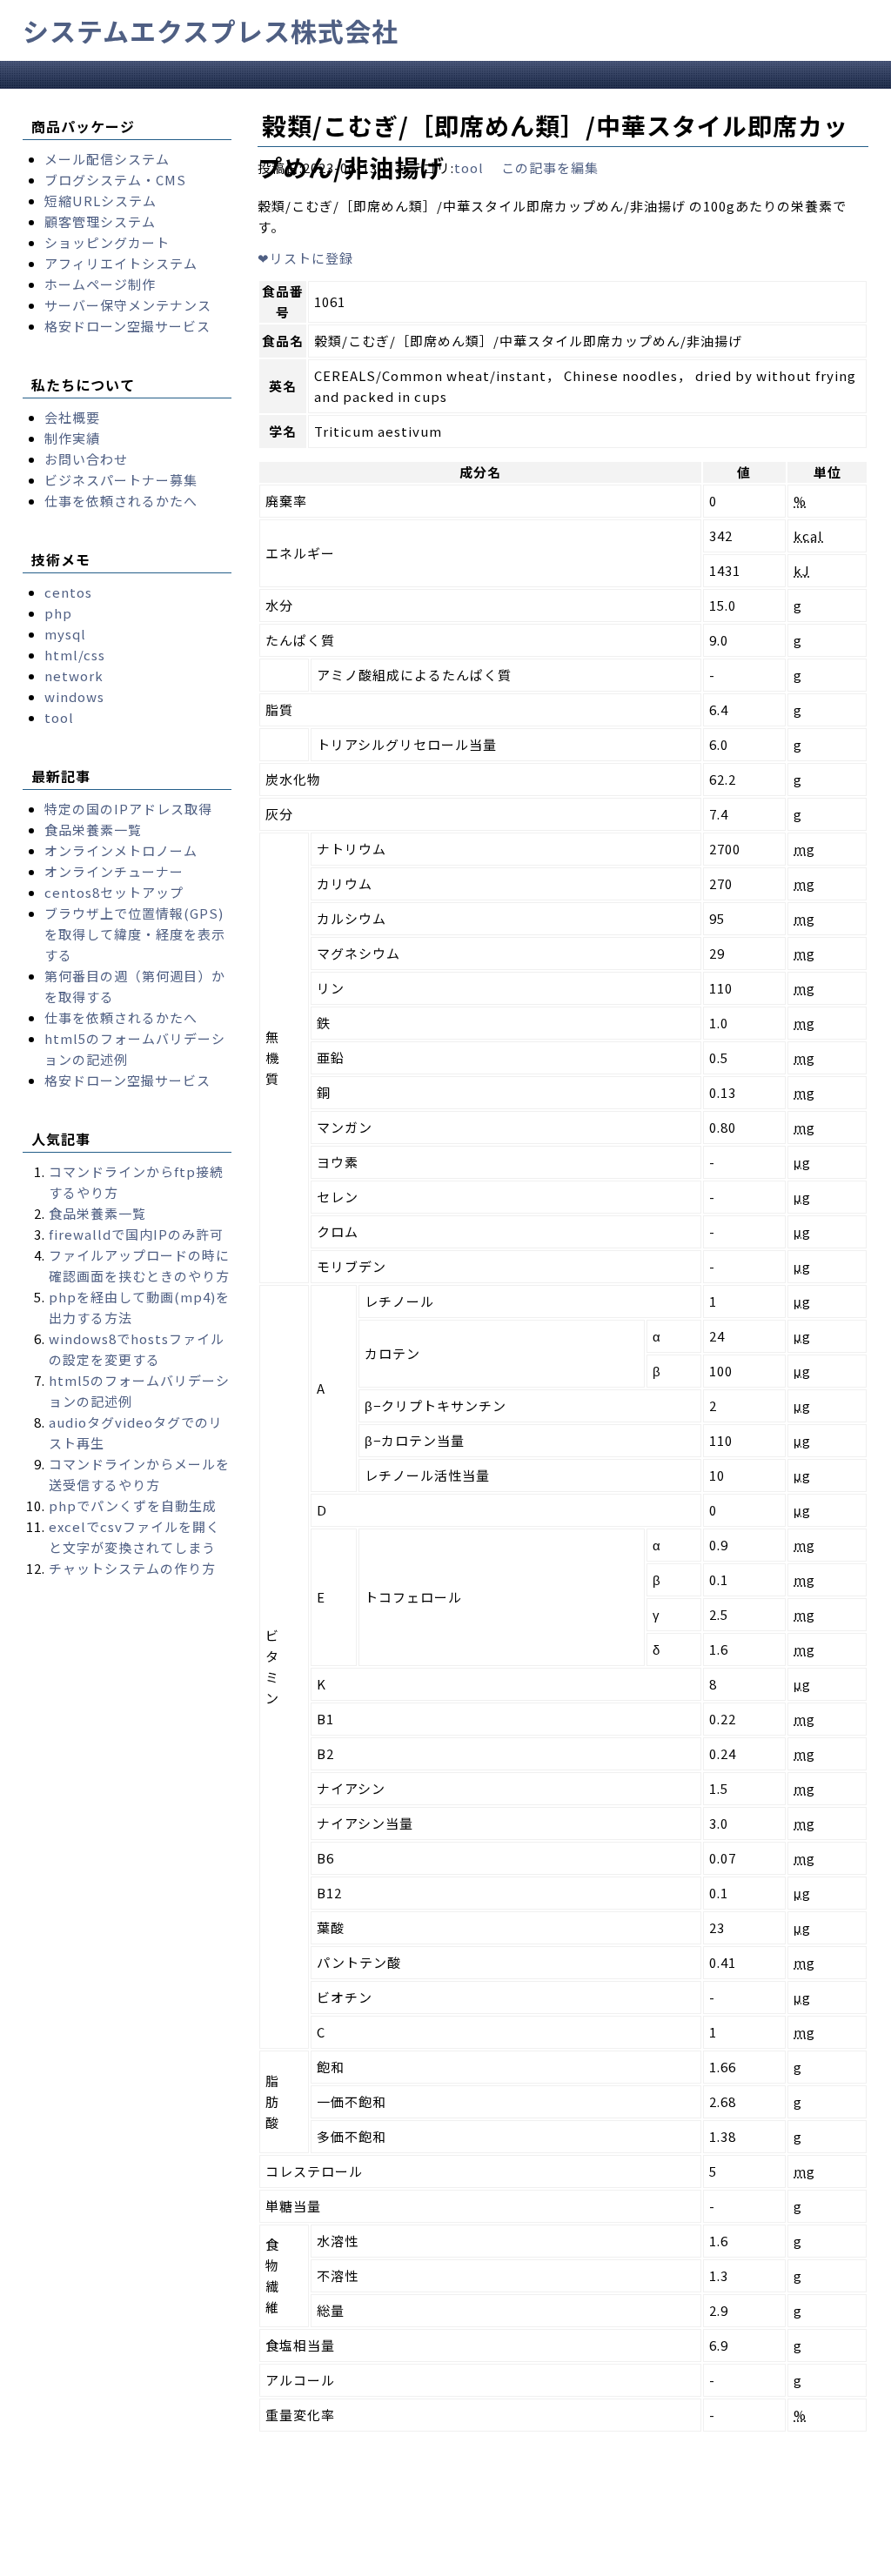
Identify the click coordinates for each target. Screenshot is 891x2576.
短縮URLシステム (100, 201)
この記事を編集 (550, 167)
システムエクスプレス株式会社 (211, 30)
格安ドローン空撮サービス (127, 326)
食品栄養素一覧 (93, 830)
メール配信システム (107, 159)
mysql (65, 634)
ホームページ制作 (100, 284)
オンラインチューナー (114, 871)
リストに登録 (305, 258)
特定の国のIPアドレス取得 (128, 809)
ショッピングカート (107, 242)
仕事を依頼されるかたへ (121, 501)
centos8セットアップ (114, 892)
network (74, 676)
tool (469, 167)
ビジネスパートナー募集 (121, 480)
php (58, 613)
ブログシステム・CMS (115, 180)
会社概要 (72, 417)
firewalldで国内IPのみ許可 (136, 1234)
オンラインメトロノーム (121, 850)
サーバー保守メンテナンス (128, 305)
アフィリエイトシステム (121, 263)
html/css (75, 655)
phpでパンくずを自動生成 (133, 1505)
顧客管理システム (100, 221)
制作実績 (72, 438)
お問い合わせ (86, 459)
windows (74, 696)
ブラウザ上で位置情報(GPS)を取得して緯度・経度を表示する (135, 934)
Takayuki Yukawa (529, 2562)
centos (68, 592)
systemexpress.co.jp (187, 2562)
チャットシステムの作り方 (132, 1568)
